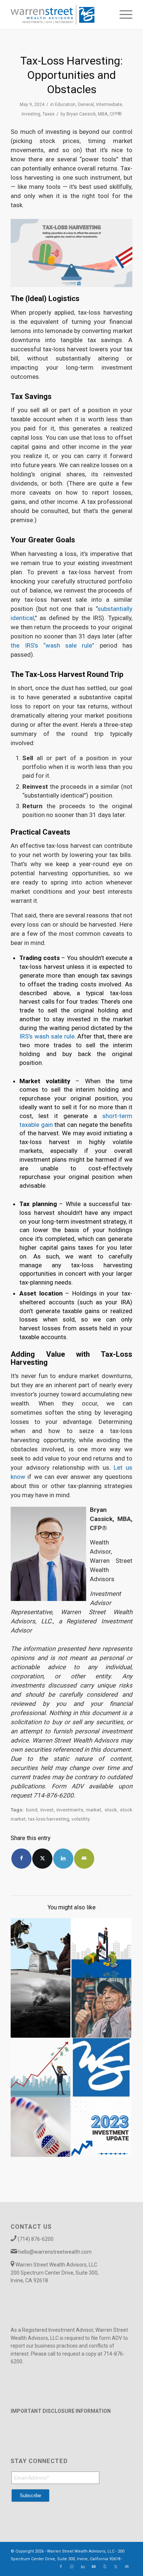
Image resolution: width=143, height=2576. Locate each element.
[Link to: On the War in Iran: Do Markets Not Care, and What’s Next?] (41, 2008)
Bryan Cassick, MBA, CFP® (94, 114)
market (94, 1810)
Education (65, 105)
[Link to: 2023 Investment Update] (101, 2127)
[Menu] (122, 15)
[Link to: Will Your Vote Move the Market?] (41, 2127)
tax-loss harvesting (49, 1819)
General (86, 105)
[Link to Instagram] (72, 2567)
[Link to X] (116, 2567)
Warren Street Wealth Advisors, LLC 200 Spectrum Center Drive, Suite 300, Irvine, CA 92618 (55, 2273)
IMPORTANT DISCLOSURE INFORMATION (61, 2411)
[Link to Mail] (127, 2567)
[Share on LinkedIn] (63, 1859)
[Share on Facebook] (21, 1859)
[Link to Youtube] (94, 2567)
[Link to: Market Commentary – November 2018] (101, 2068)
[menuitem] (122, 15)
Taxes (49, 114)
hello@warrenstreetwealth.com (55, 2252)
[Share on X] (42, 1859)
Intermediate (109, 105)
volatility (81, 1819)
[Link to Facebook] (61, 2567)
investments (70, 1810)
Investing (31, 114)
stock (111, 1810)
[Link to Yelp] (105, 2567)
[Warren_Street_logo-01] (59, 15)
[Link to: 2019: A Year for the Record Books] (41, 2068)
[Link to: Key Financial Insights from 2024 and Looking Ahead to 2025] (101, 1948)
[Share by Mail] (84, 1859)
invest (47, 1810)
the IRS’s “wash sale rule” (52, 645)
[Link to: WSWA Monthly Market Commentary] (101, 2008)
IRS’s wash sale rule (47, 1036)
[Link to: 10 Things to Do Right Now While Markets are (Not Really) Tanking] (41, 1948)
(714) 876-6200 (36, 2239)
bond (32, 1810)
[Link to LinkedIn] (83, 2567)
